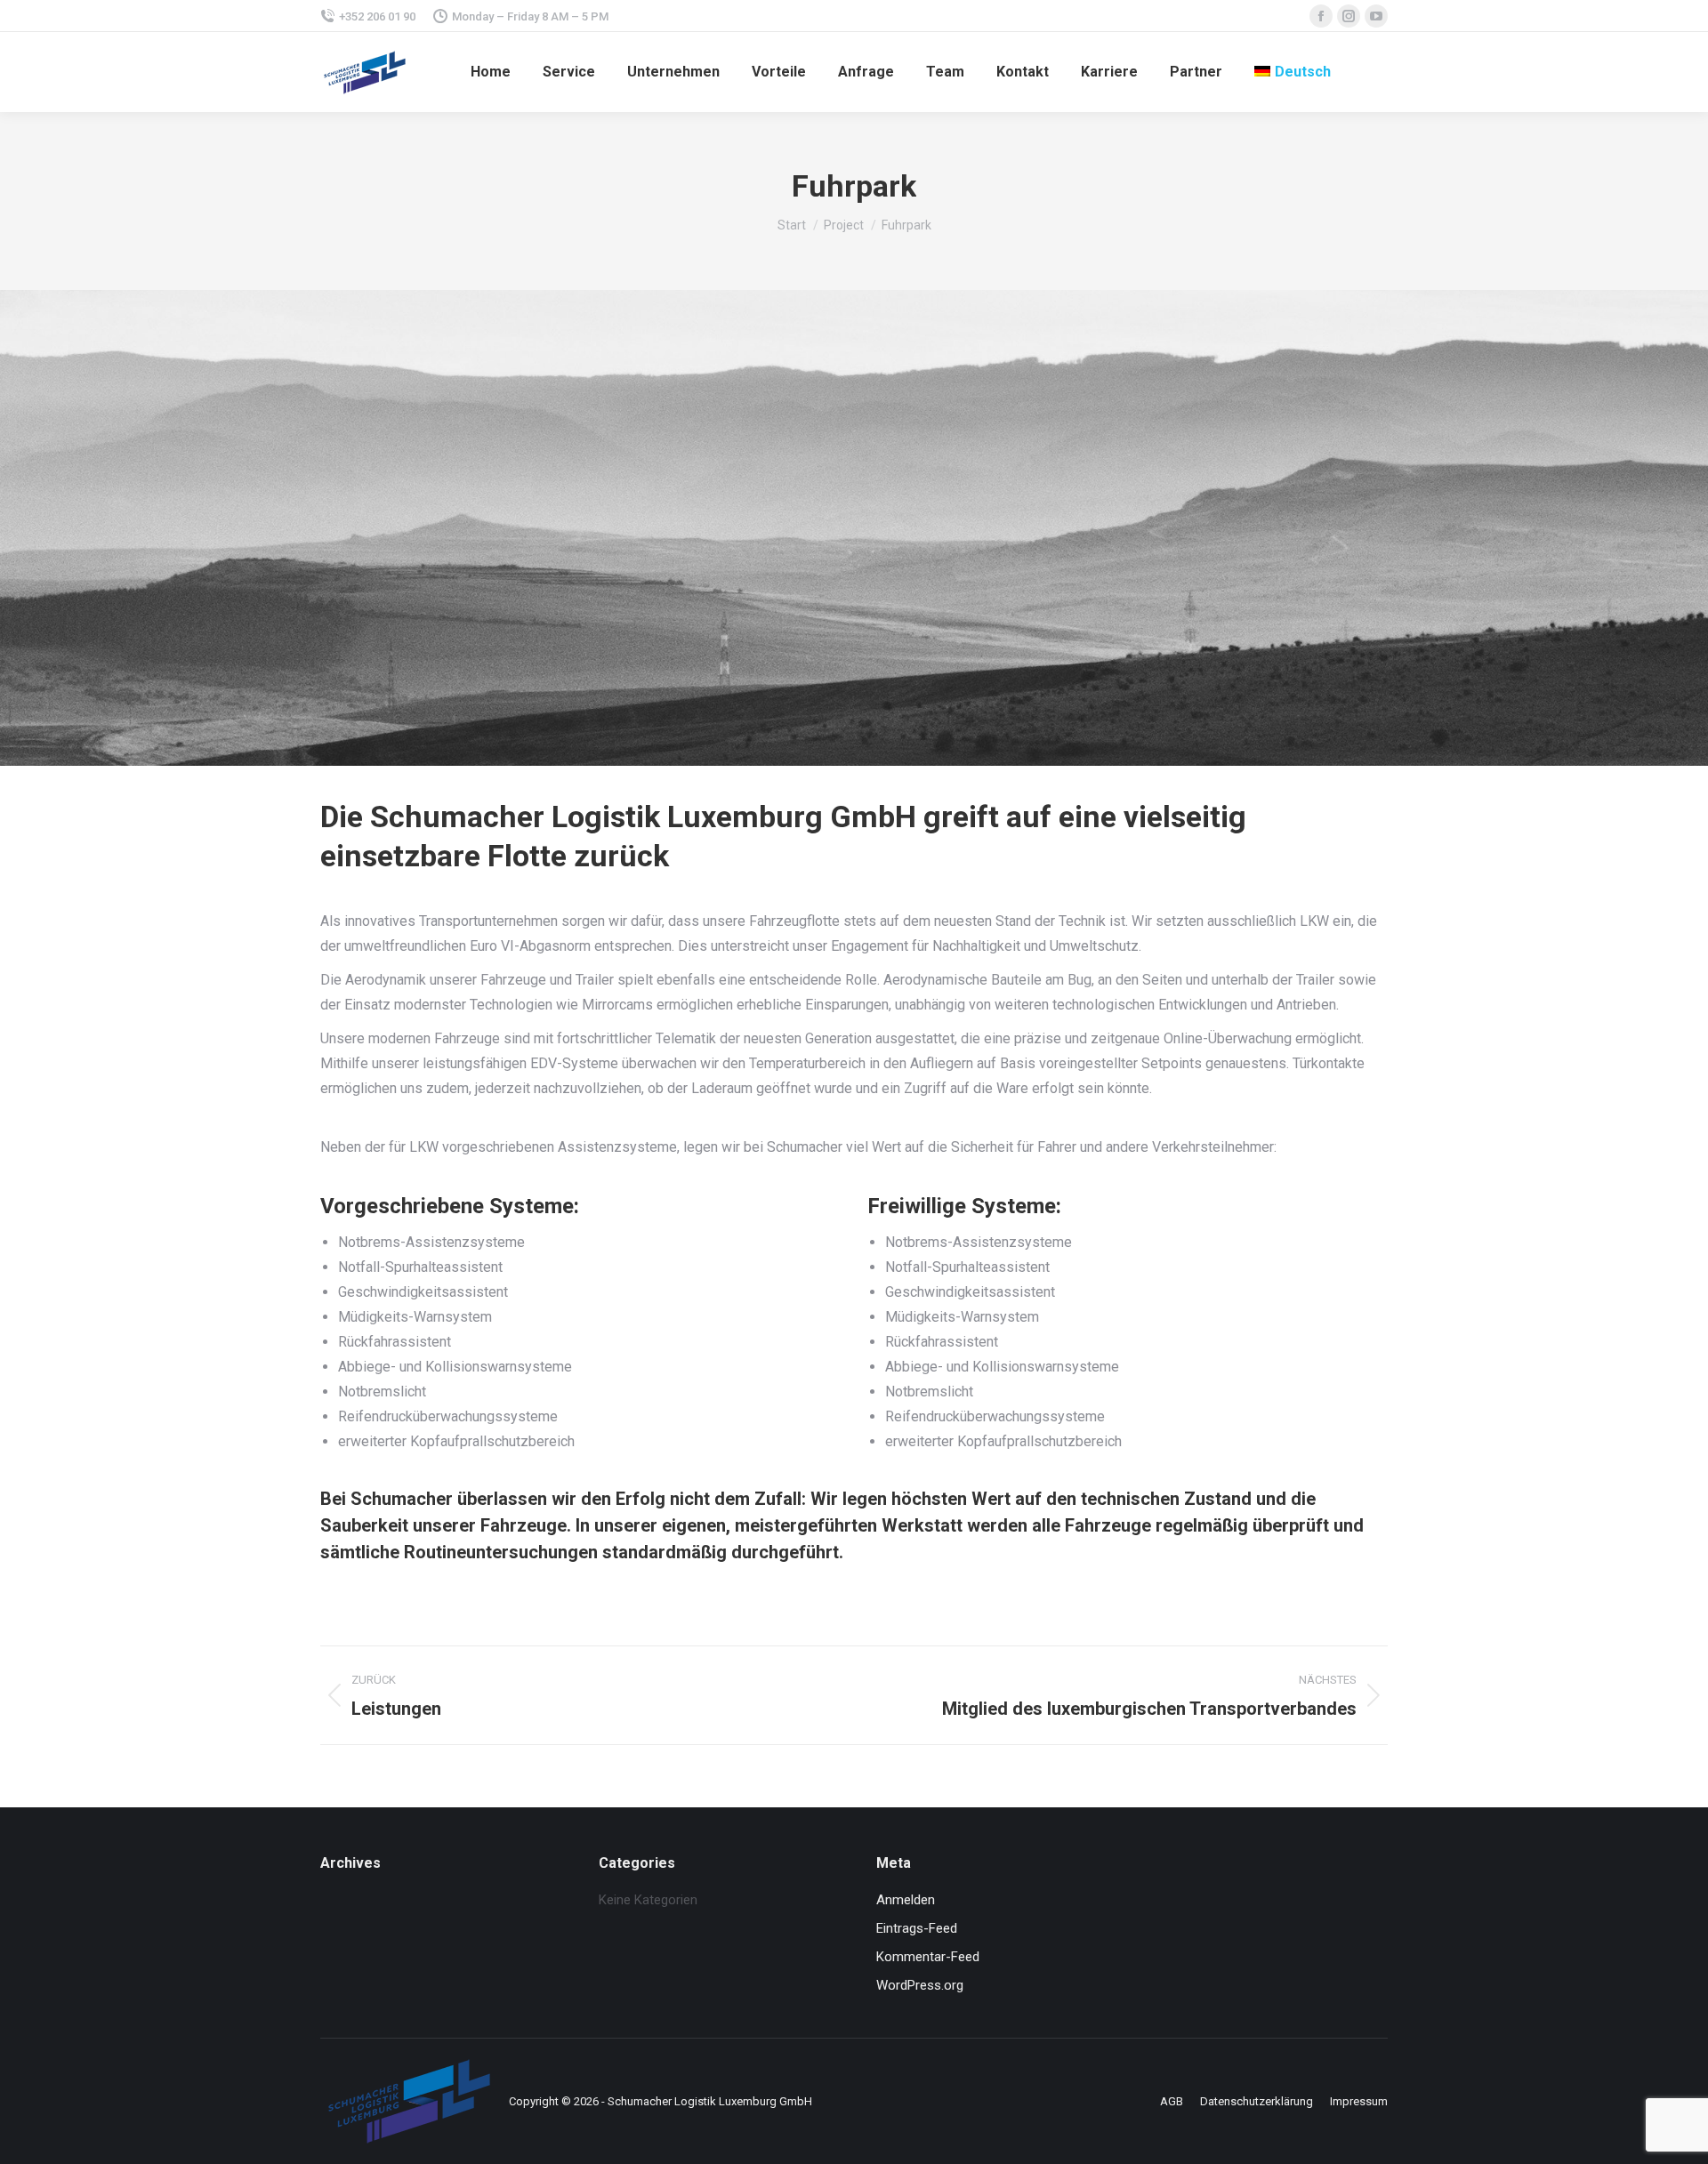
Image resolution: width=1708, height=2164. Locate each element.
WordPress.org (920, 1985)
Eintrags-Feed (917, 1928)
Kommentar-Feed (928, 1957)
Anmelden (906, 1900)
